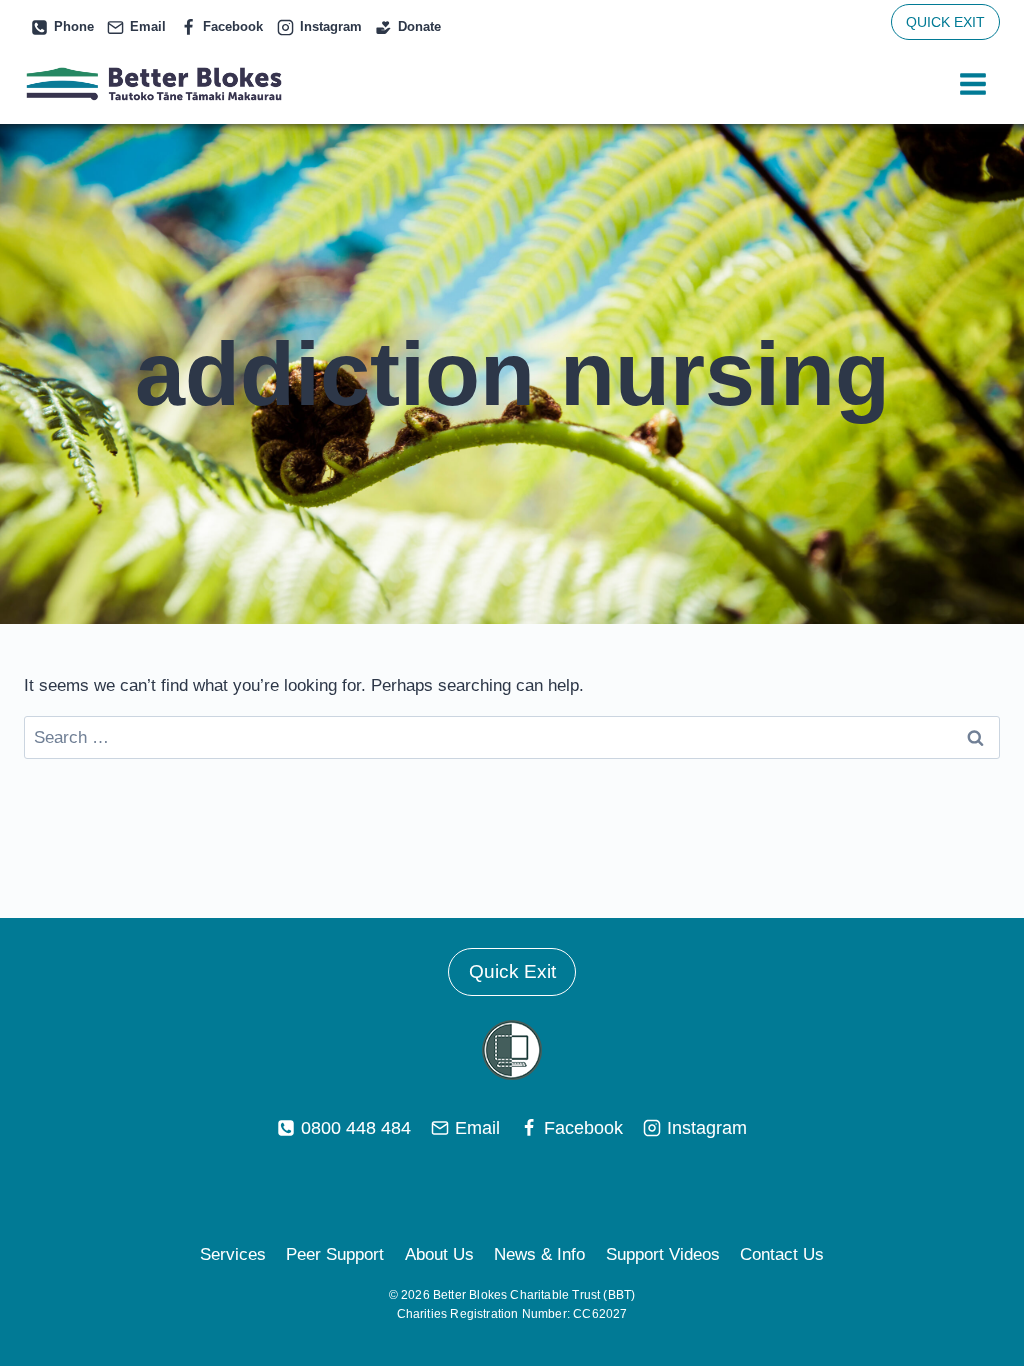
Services (233, 1254)
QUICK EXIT (945, 22)
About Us (439, 1254)
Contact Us (782, 1254)
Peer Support (335, 1254)
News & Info (539, 1254)
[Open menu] (972, 84)
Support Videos (663, 1254)
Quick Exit (512, 971)
